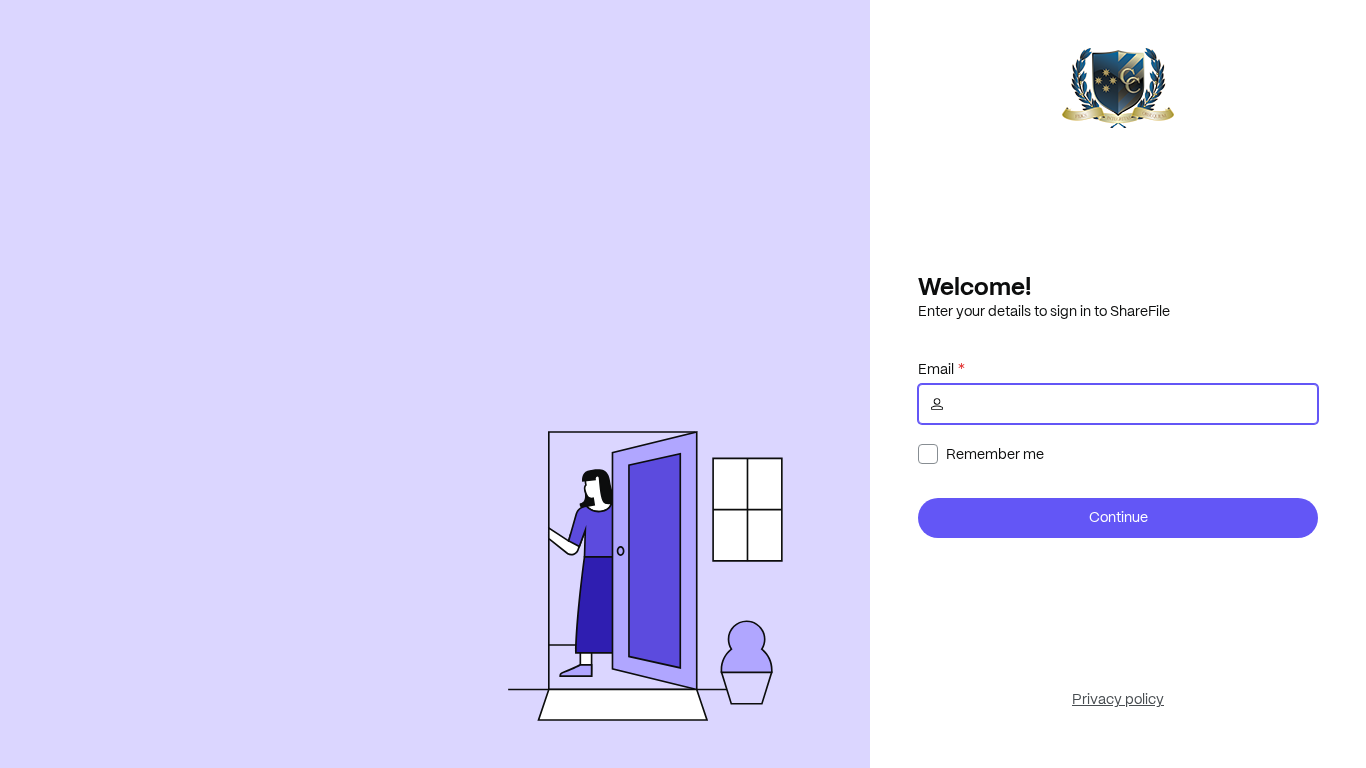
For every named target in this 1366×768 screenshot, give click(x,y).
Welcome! (974, 286)
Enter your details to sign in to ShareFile (1044, 311)
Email (936, 369)
